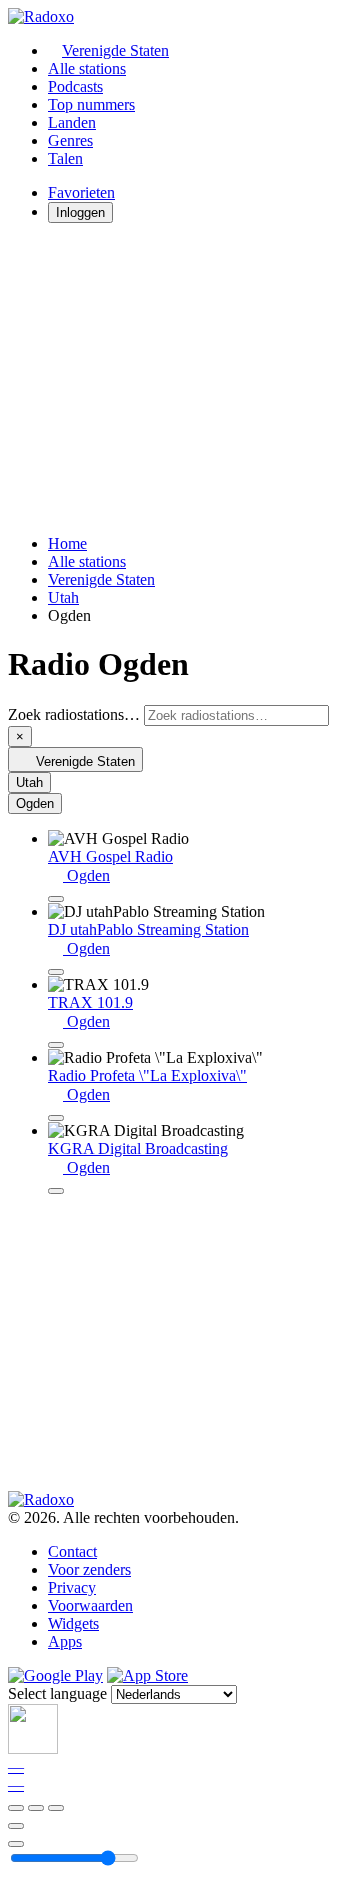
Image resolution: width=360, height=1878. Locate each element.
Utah (63, 597)
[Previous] (16, 1808)
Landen (72, 122)
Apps (65, 1641)
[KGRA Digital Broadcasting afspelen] (56, 1191)
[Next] (56, 1808)
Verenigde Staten (115, 50)
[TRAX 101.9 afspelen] (56, 1045)
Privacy (72, 1587)
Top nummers (91, 104)
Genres (70, 140)
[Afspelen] (36, 1808)
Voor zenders (89, 1569)
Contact (72, 1551)
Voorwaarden (90, 1605)
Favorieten (81, 192)
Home (67, 543)
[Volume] (16, 1844)
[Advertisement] (180, 379)
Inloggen (80, 212)
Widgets (73, 1623)
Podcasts (75, 86)
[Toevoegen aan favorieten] (16, 1826)
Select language (57, 1693)
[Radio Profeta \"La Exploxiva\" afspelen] (56, 1118)
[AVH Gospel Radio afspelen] (56, 899)
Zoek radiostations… (74, 714)
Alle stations (87, 68)
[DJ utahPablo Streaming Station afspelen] (56, 972)
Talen (65, 158)
